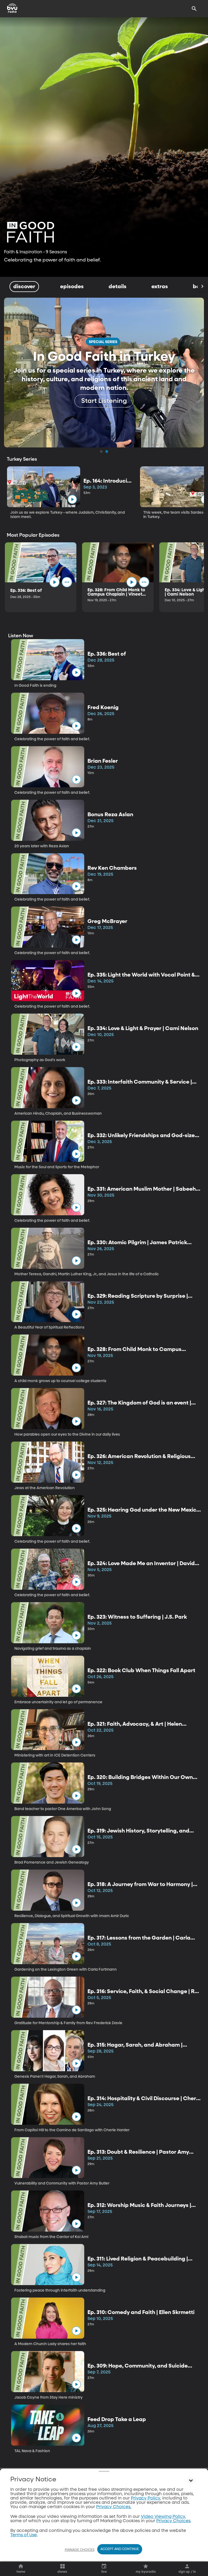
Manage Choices (80, 2550)
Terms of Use (24, 2535)
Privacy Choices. (114, 2507)
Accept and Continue (120, 2549)
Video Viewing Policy (163, 2517)
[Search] (194, 9)
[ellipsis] (67, 582)
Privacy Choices (173, 2521)
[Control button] (191, 2481)
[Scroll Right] (202, 287)
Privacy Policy (145, 2498)
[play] (72, 499)
